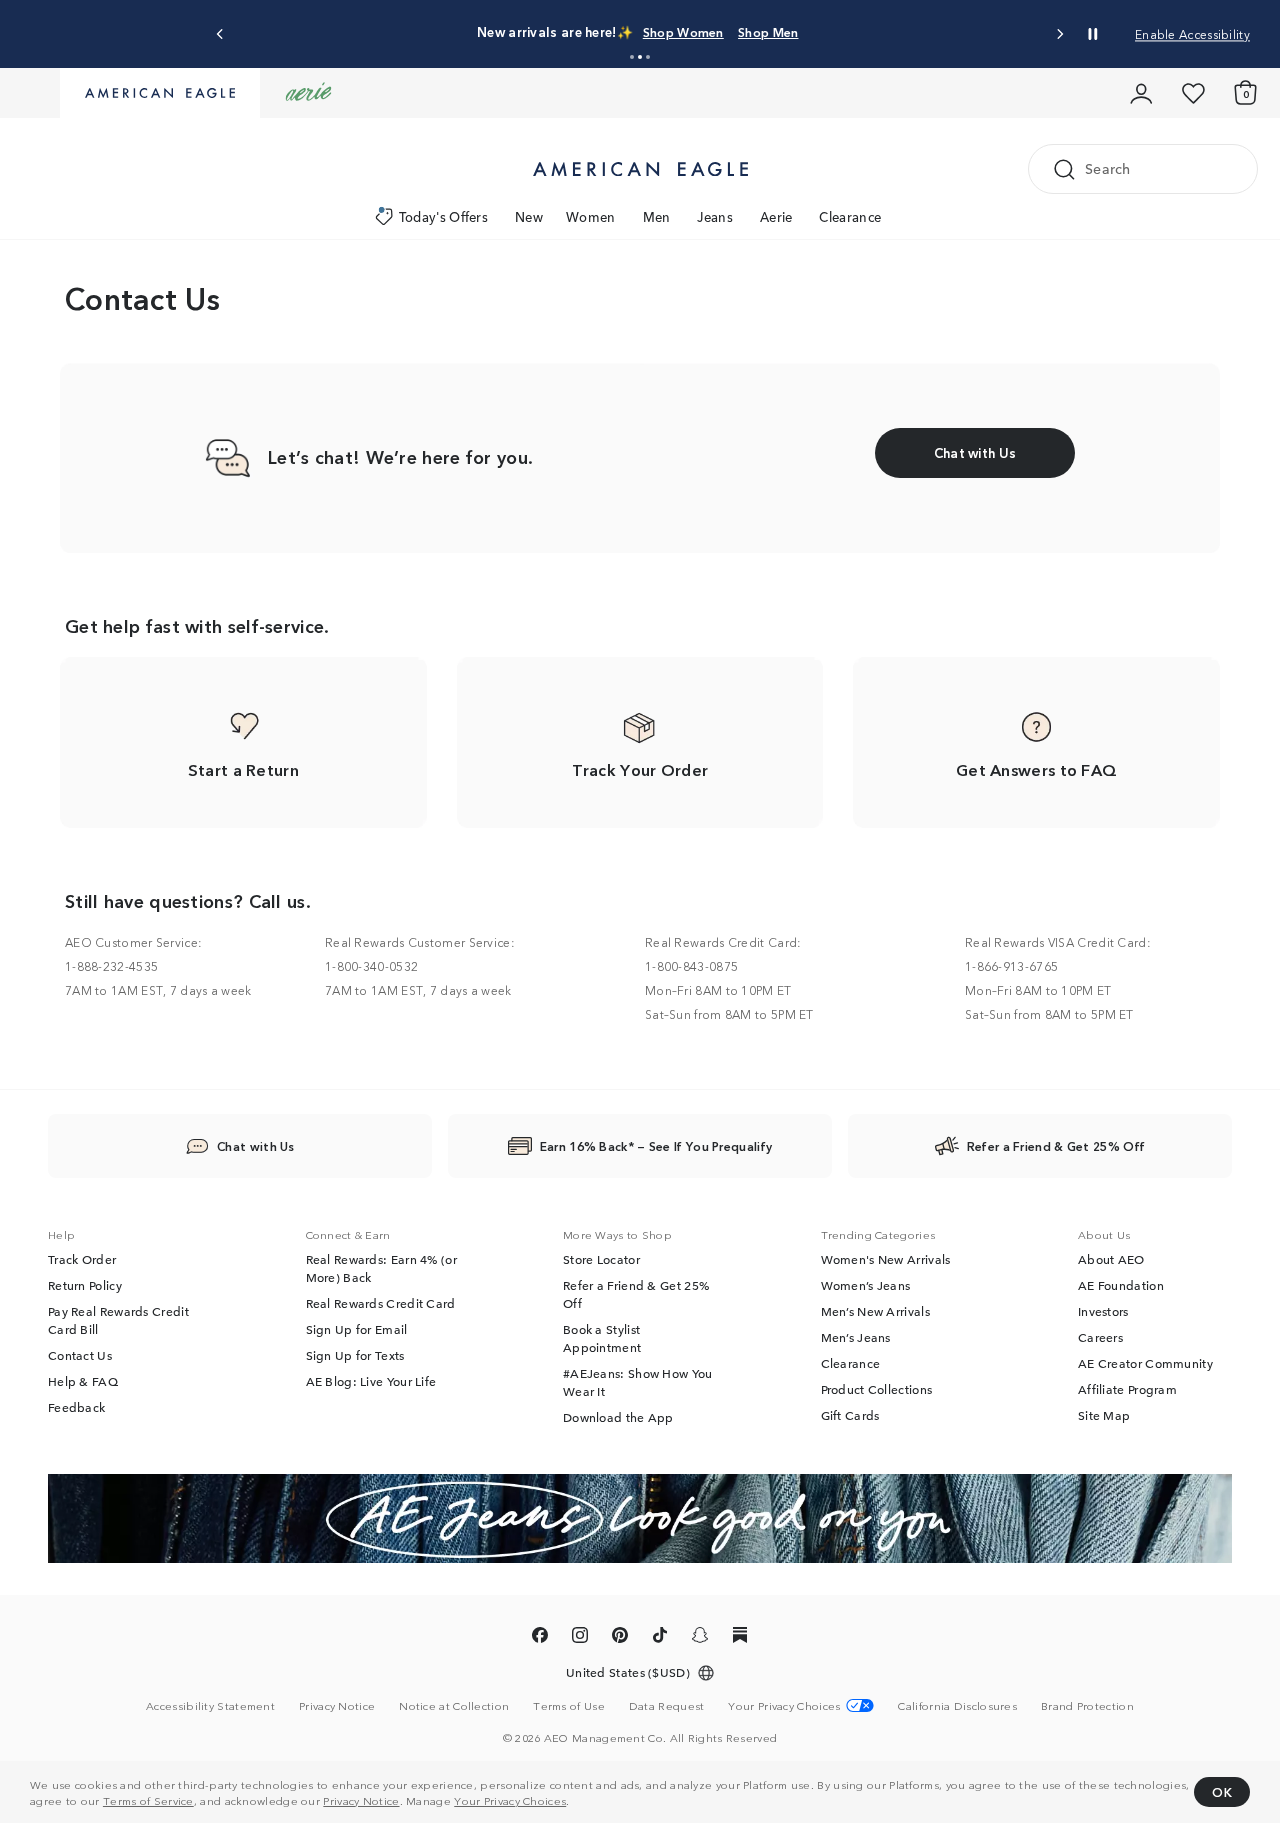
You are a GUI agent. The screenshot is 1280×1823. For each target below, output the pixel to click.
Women (591, 216)
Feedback (76, 1407)
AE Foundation (1121, 1285)
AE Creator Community (1145, 1363)
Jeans (715, 216)
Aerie (776, 216)
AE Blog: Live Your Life (371, 1381)
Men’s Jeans (856, 1337)
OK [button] (1222, 1791)
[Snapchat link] (700, 1638)
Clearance (850, 216)
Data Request (667, 1705)
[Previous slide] (220, 34)
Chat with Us (256, 1145)
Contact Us (80, 1355)
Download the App (618, 1417)
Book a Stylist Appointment (602, 1338)
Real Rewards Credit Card (381, 1303)
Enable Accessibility (1192, 33)
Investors (1103, 1311)
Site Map (1104, 1415)
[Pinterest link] (620, 1638)
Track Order (82, 1259)
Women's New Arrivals (886, 1259)
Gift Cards (850, 1415)
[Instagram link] (580, 1638)
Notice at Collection (454, 1705)
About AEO (1111, 1259)
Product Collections (877, 1389)
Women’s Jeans (866, 1285)
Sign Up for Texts (355, 1355)
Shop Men (768, 31)
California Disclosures (957, 1705)
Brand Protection (1087, 1705)
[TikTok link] (660, 1638)
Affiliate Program (1127, 1389)
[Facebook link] (540, 1638)
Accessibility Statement (210, 1705)
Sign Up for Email (357, 1329)
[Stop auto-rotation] (1093, 34)
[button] (632, 57)
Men (657, 216)
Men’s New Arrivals (875, 1311)
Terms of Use (569, 1705)
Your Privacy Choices (510, 1800)
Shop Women (683, 31)
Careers (1100, 1337)
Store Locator (601, 1259)
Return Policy (85, 1285)
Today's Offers (443, 216)
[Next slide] (1059, 34)
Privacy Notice (361, 1800)
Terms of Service (148, 1800)
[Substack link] (740, 1638)
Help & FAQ (83, 1381)
